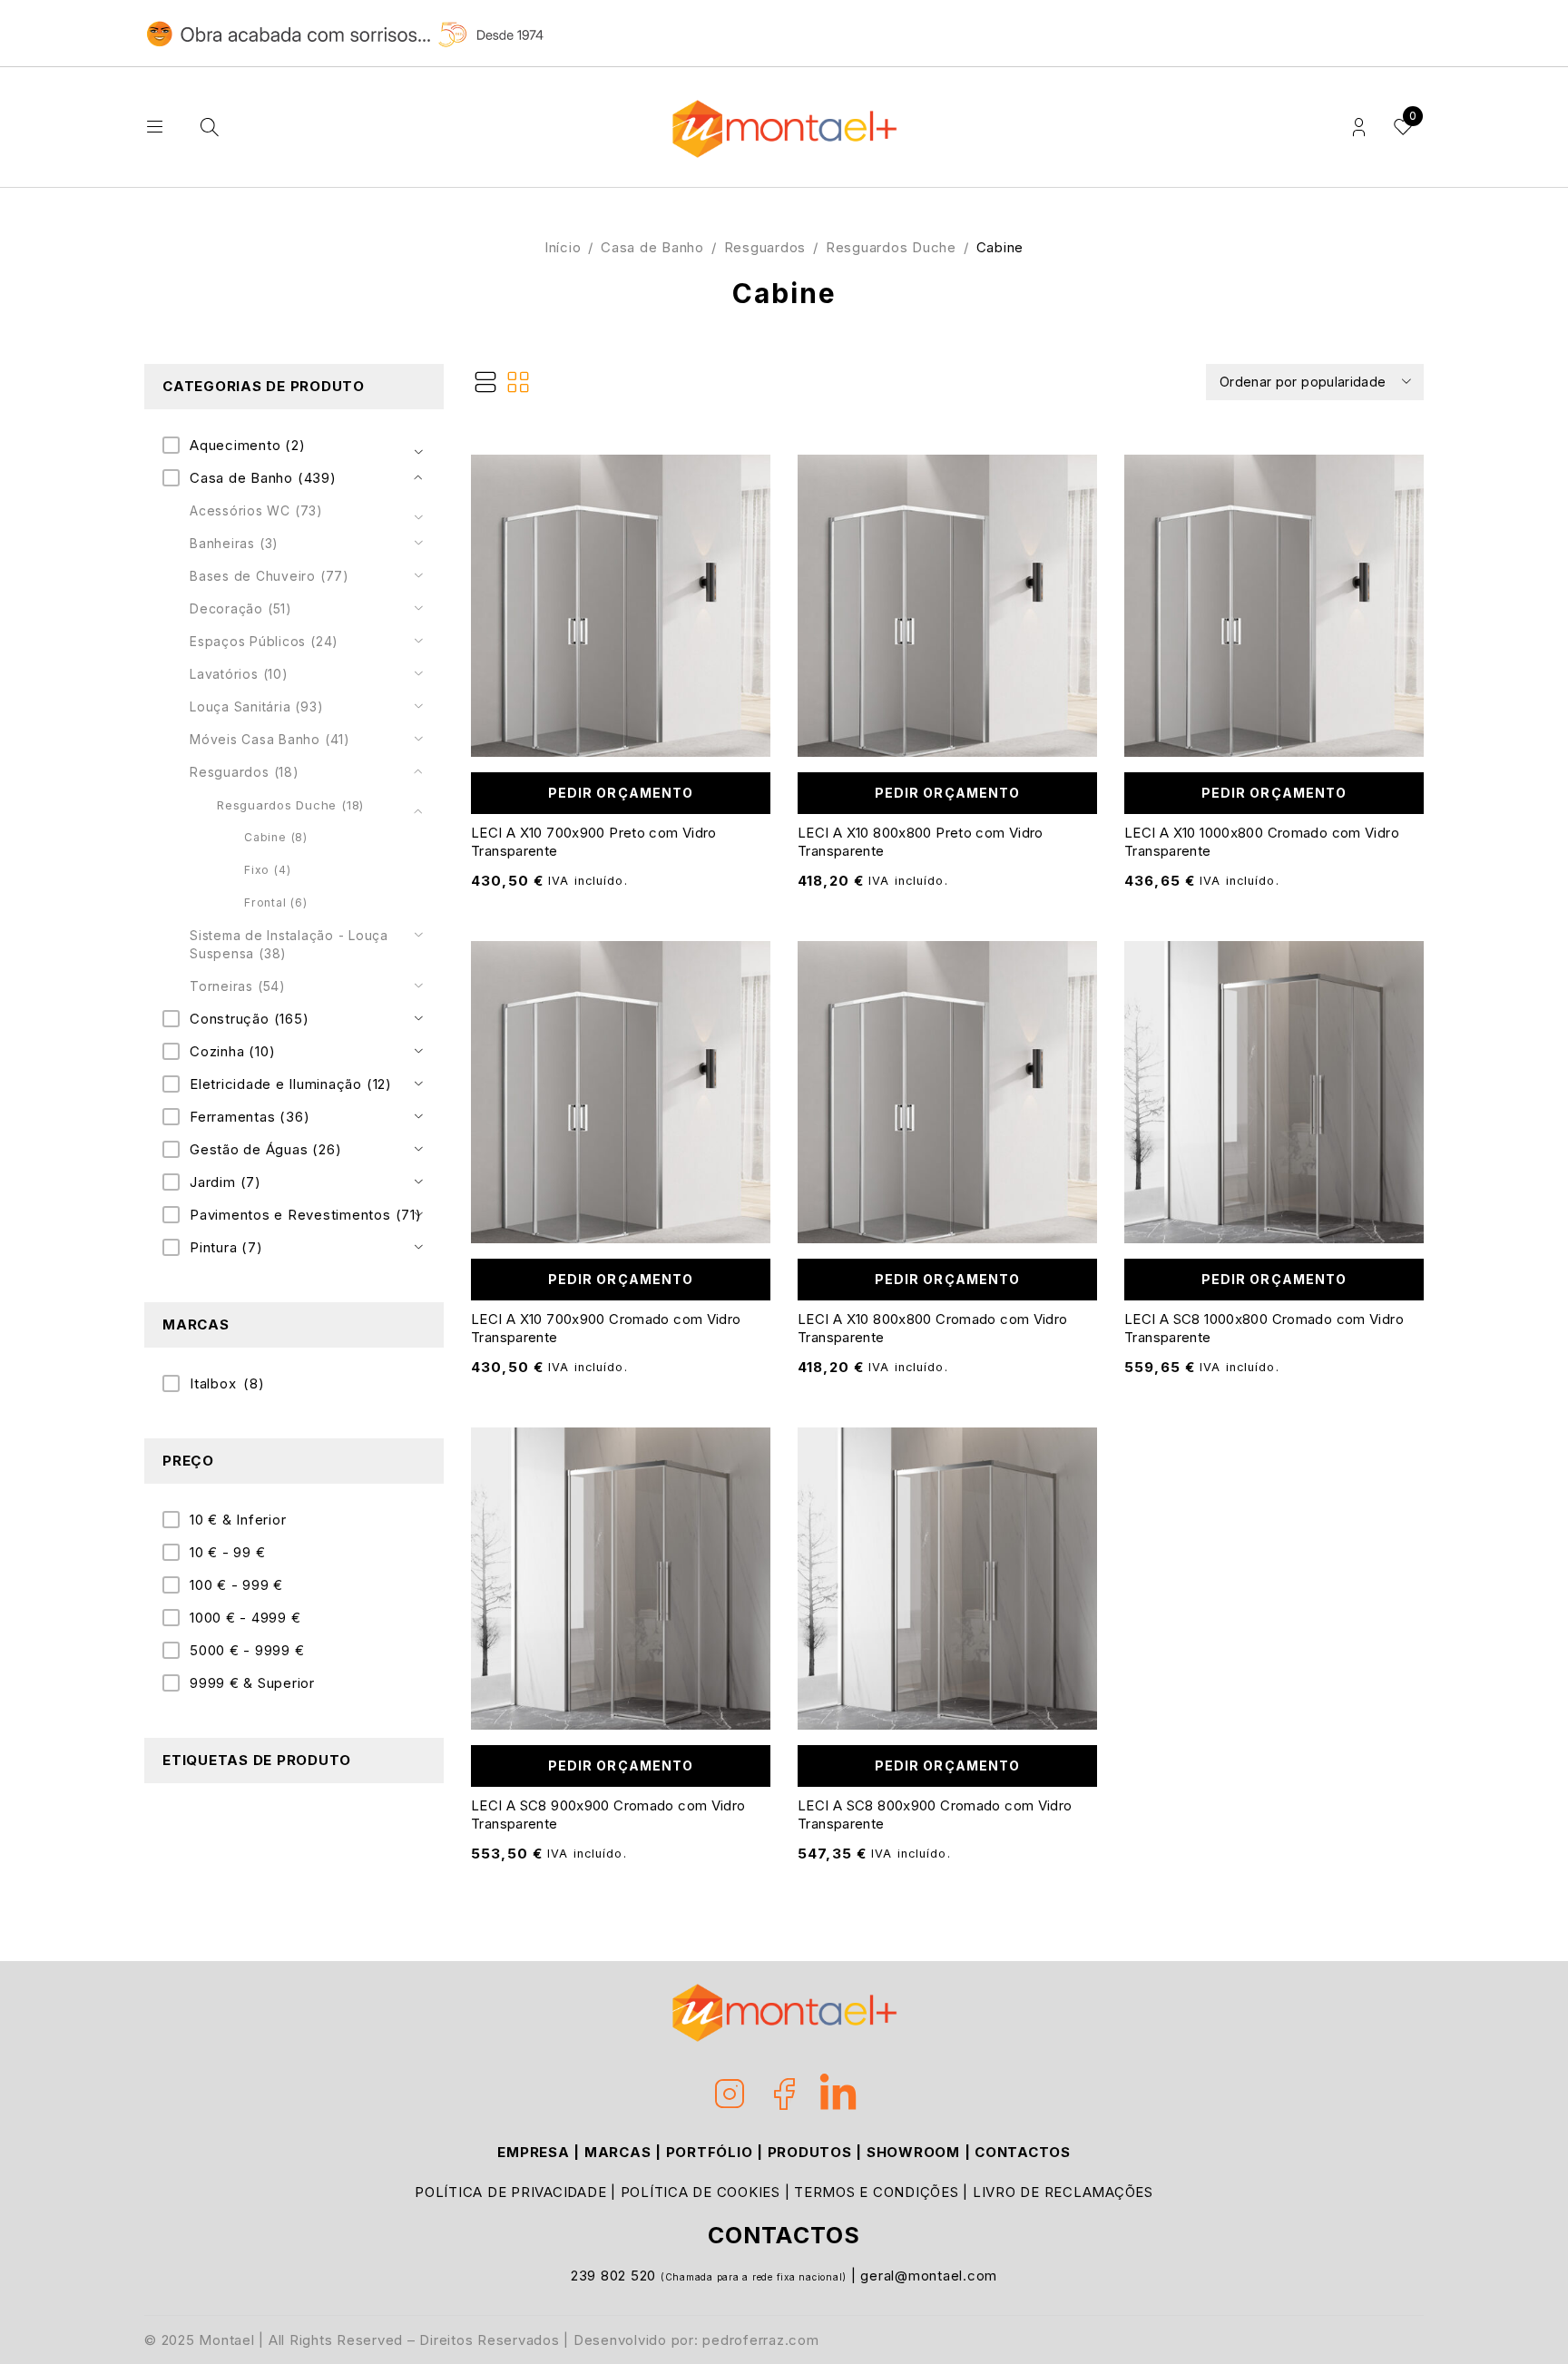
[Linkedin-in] (838, 2094)
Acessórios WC (256, 510)
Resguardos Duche (891, 247)
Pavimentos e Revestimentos (306, 1215)
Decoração (241, 608)
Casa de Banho (652, 247)
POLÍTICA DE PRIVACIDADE (510, 2192)
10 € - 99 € (227, 1552)
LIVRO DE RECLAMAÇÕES (1063, 2192)
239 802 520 (616, 2276)
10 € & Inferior (238, 1520)
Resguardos (765, 247)
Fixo (267, 870)
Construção (249, 1019)
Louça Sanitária (256, 706)
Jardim (225, 1182)
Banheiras (234, 543)
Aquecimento (248, 445)
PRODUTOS (810, 2152)
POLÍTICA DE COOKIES (701, 2192)
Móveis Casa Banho (270, 739)
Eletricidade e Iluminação (291, 1084)
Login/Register (1359, 128)
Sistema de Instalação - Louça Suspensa (289, 944)
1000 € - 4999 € (245, 1618)
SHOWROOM (913, 2152)
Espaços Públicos (264, 641)
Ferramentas (250, 1117)
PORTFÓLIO (710, 2152)
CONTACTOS (1023, 2152)
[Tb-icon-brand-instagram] (730, 2094)
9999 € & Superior (252, 1683)
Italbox (227, 1383)
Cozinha (232, 1051)
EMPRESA (533, 2152)
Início (563, 247)
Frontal (276, 902)
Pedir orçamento (621, 793)
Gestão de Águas (265, 1149)
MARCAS (618, 2152)
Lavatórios (239, 674)
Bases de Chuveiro (269, 576)
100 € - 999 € (236, 1585)
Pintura (226, 1247)
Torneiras (238, 986)
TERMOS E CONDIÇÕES (877, 2192)
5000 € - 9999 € (247, 1650)
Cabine (276, 837)
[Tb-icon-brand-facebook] (784, 2094)
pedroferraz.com (760, 2340)
